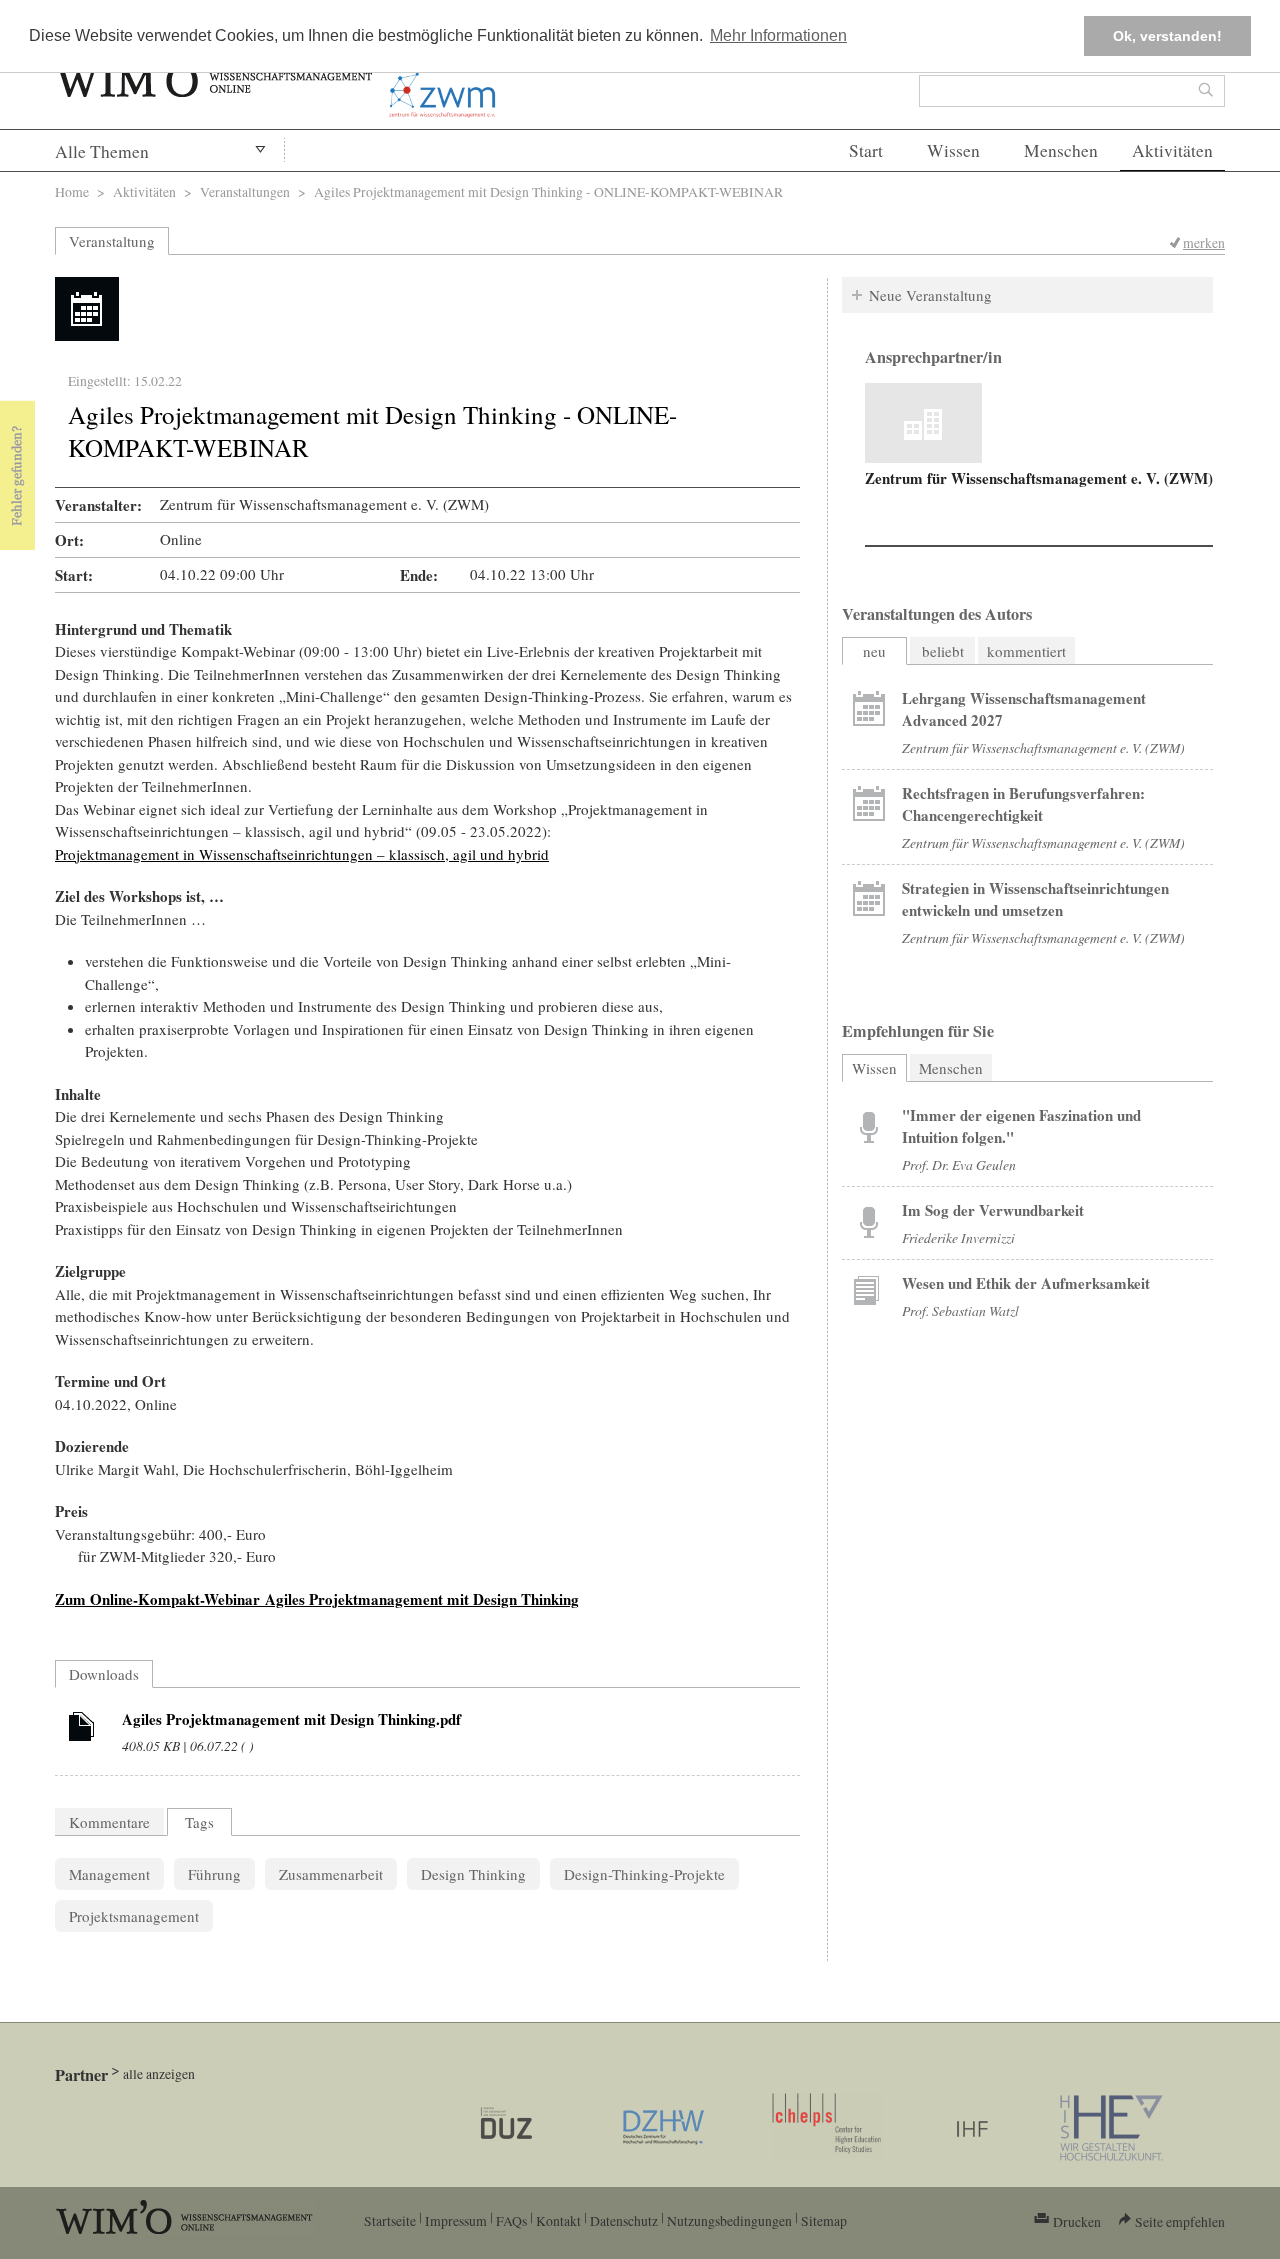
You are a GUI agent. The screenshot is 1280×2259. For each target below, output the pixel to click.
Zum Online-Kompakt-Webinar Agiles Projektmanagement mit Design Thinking (317, 1599)
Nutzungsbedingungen (729, 2220)
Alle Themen (102, 151)
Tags (199, 1822)
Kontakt (558, 2220)
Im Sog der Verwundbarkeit (993, 1210)
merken (1204, 242)
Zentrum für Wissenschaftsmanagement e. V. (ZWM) (1039, 478)
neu (874, 651)
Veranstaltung (112, 241)
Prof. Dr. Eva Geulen (959, 1164)
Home (72, 191)
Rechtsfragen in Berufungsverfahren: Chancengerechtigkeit (1023, 804)
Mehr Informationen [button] (778, 35)
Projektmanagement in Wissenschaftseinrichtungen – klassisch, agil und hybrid (302, 854)
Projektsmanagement (134, 1916)
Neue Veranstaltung (930, 295)
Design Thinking (473, 1874)
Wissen (953, 150)
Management (109, 1874)
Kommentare (109, 1822)
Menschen (1061, 150)
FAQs (511, 2220)
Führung (214, 1874)
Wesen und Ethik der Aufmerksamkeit (1026, 1283)
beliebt (943, 651)
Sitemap (824, 2220)
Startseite (390, 2220)
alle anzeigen (159, 2073)
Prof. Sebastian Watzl (960, 1310)
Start (866, 150)
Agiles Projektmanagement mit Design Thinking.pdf (291, 1719)
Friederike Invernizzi (958, 1237)
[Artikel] (82, 1730)
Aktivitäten (1172, 150)
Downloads (104, 1674)
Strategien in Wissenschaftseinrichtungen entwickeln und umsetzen (1035, 899)
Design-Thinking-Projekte (644, 1874)
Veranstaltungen (245, 191)
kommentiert (1026, 651)
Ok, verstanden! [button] (1167, 36)
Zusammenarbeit (331, 1874)
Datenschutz (624, 2220)
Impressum (456, 2220)
